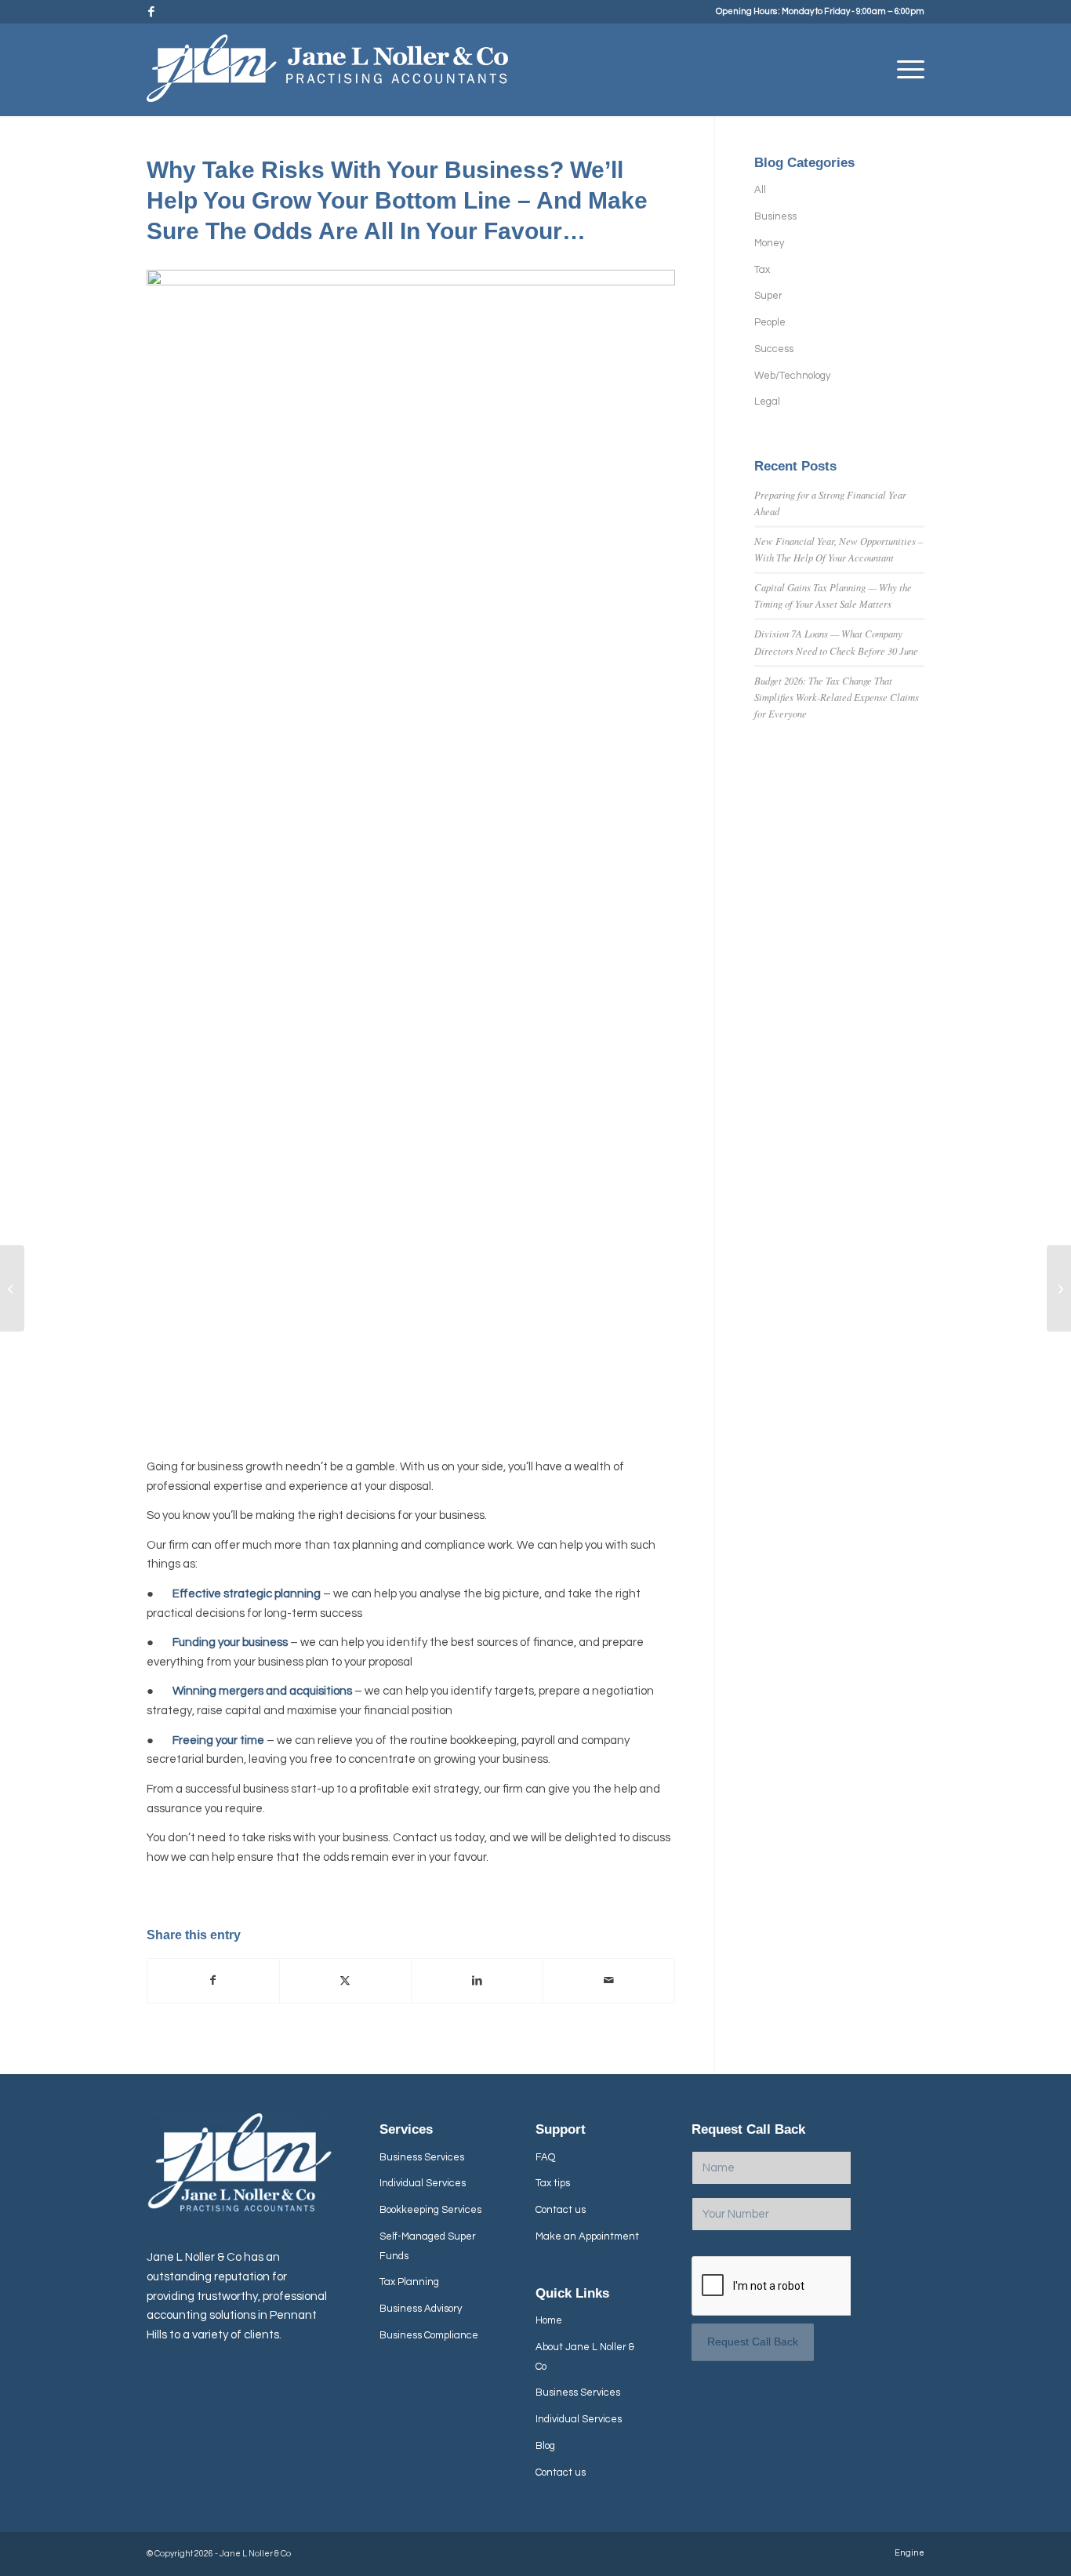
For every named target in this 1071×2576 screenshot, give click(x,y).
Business (775, 216)
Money (769, 243)
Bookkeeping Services (430, 2210)
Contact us (561, 2210)
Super (768, 296)
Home (549, 2320)
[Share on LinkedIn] (477, 1981)
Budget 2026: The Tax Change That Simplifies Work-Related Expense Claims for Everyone (837, 697)
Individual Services (423, 2183)
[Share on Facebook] (213, 1981)
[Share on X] (345, 1981)
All (760, 190)
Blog (545, 2446)
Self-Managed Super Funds (428, 2246)
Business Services (422, 2157)
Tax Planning (409, 2282)
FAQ (545, 2157)
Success (774, 349)
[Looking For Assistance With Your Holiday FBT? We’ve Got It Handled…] (1059, 1288)
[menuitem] (906, 70)
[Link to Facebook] (151, 12)
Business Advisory (421, 2309)
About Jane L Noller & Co (585, 2357)
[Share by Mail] (609, 1981)
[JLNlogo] (327, 75)
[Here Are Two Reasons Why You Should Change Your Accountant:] (12, 1288)
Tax (762, 270)
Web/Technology (792, 376)
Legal (767, 401)
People (770, 322)
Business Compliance (429, 2335)
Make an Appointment (587, 2236)
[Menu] (906, 70)
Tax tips (553, 2183)
